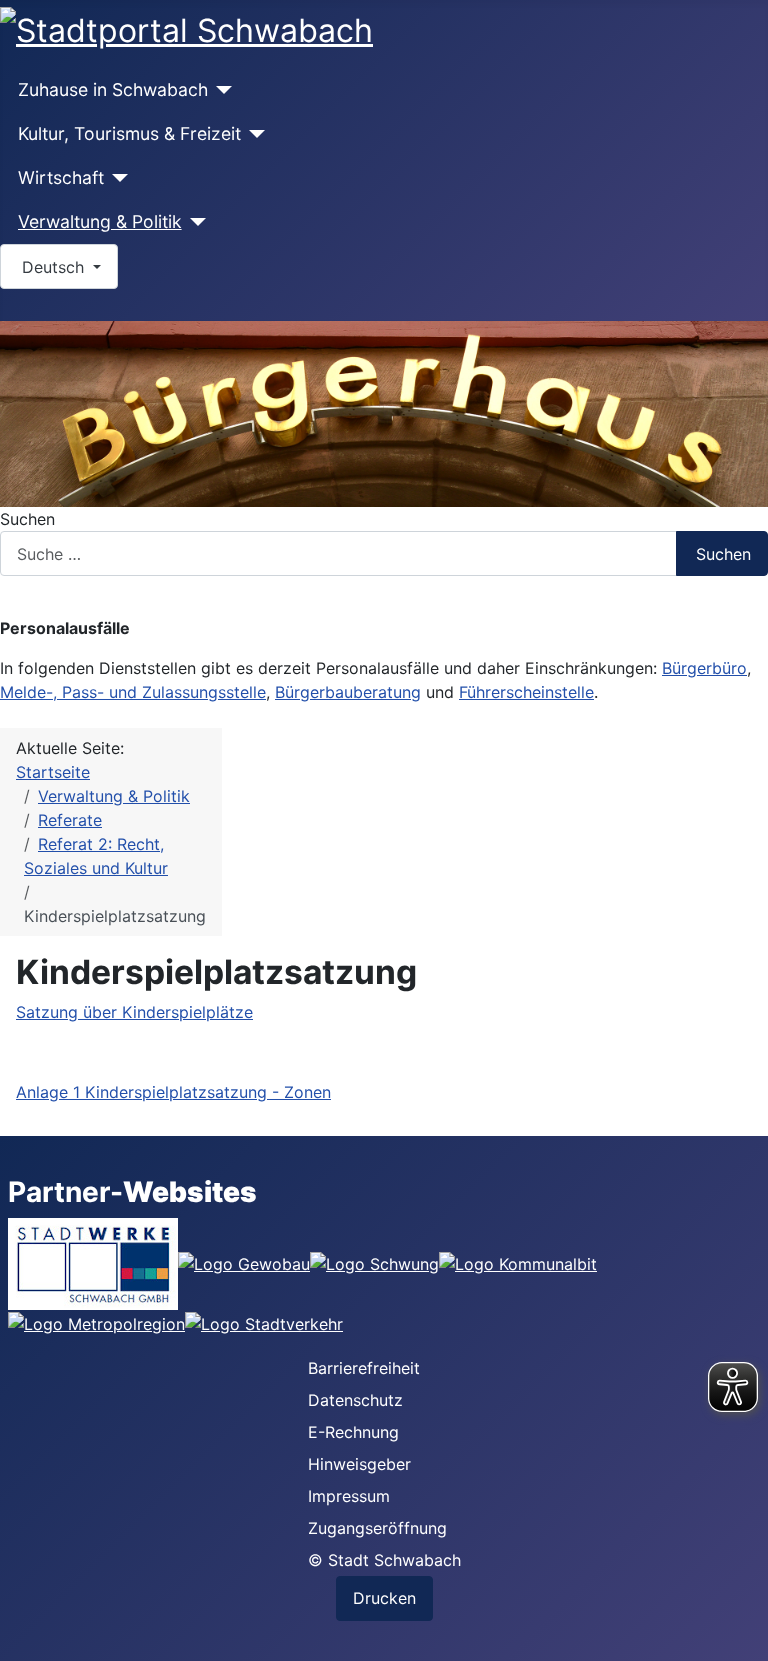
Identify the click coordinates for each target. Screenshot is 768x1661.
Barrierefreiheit (364, 1368)
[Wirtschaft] (116, 178)
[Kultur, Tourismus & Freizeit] (253, 134)
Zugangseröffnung (377, 1528)
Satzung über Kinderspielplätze (134, 1012)
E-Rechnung (353, 1432)
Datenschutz (355, 1400)
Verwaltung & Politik (100, 221)
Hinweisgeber (359, 1464)
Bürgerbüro (704, 668)
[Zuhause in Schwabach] (220, 90)
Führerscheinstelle (526, 692)
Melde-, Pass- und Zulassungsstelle (133, 692)
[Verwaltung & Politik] (194, 222)
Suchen (27, 519)
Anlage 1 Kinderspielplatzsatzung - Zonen (173, 1092)
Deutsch (53, 267)
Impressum (349, 1496)
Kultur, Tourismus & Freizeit (129, 133)
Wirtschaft (61, 177)
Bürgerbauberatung (348, 692)
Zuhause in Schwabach (113, 89)
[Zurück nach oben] (743, 1636)
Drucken (384, 1598)
